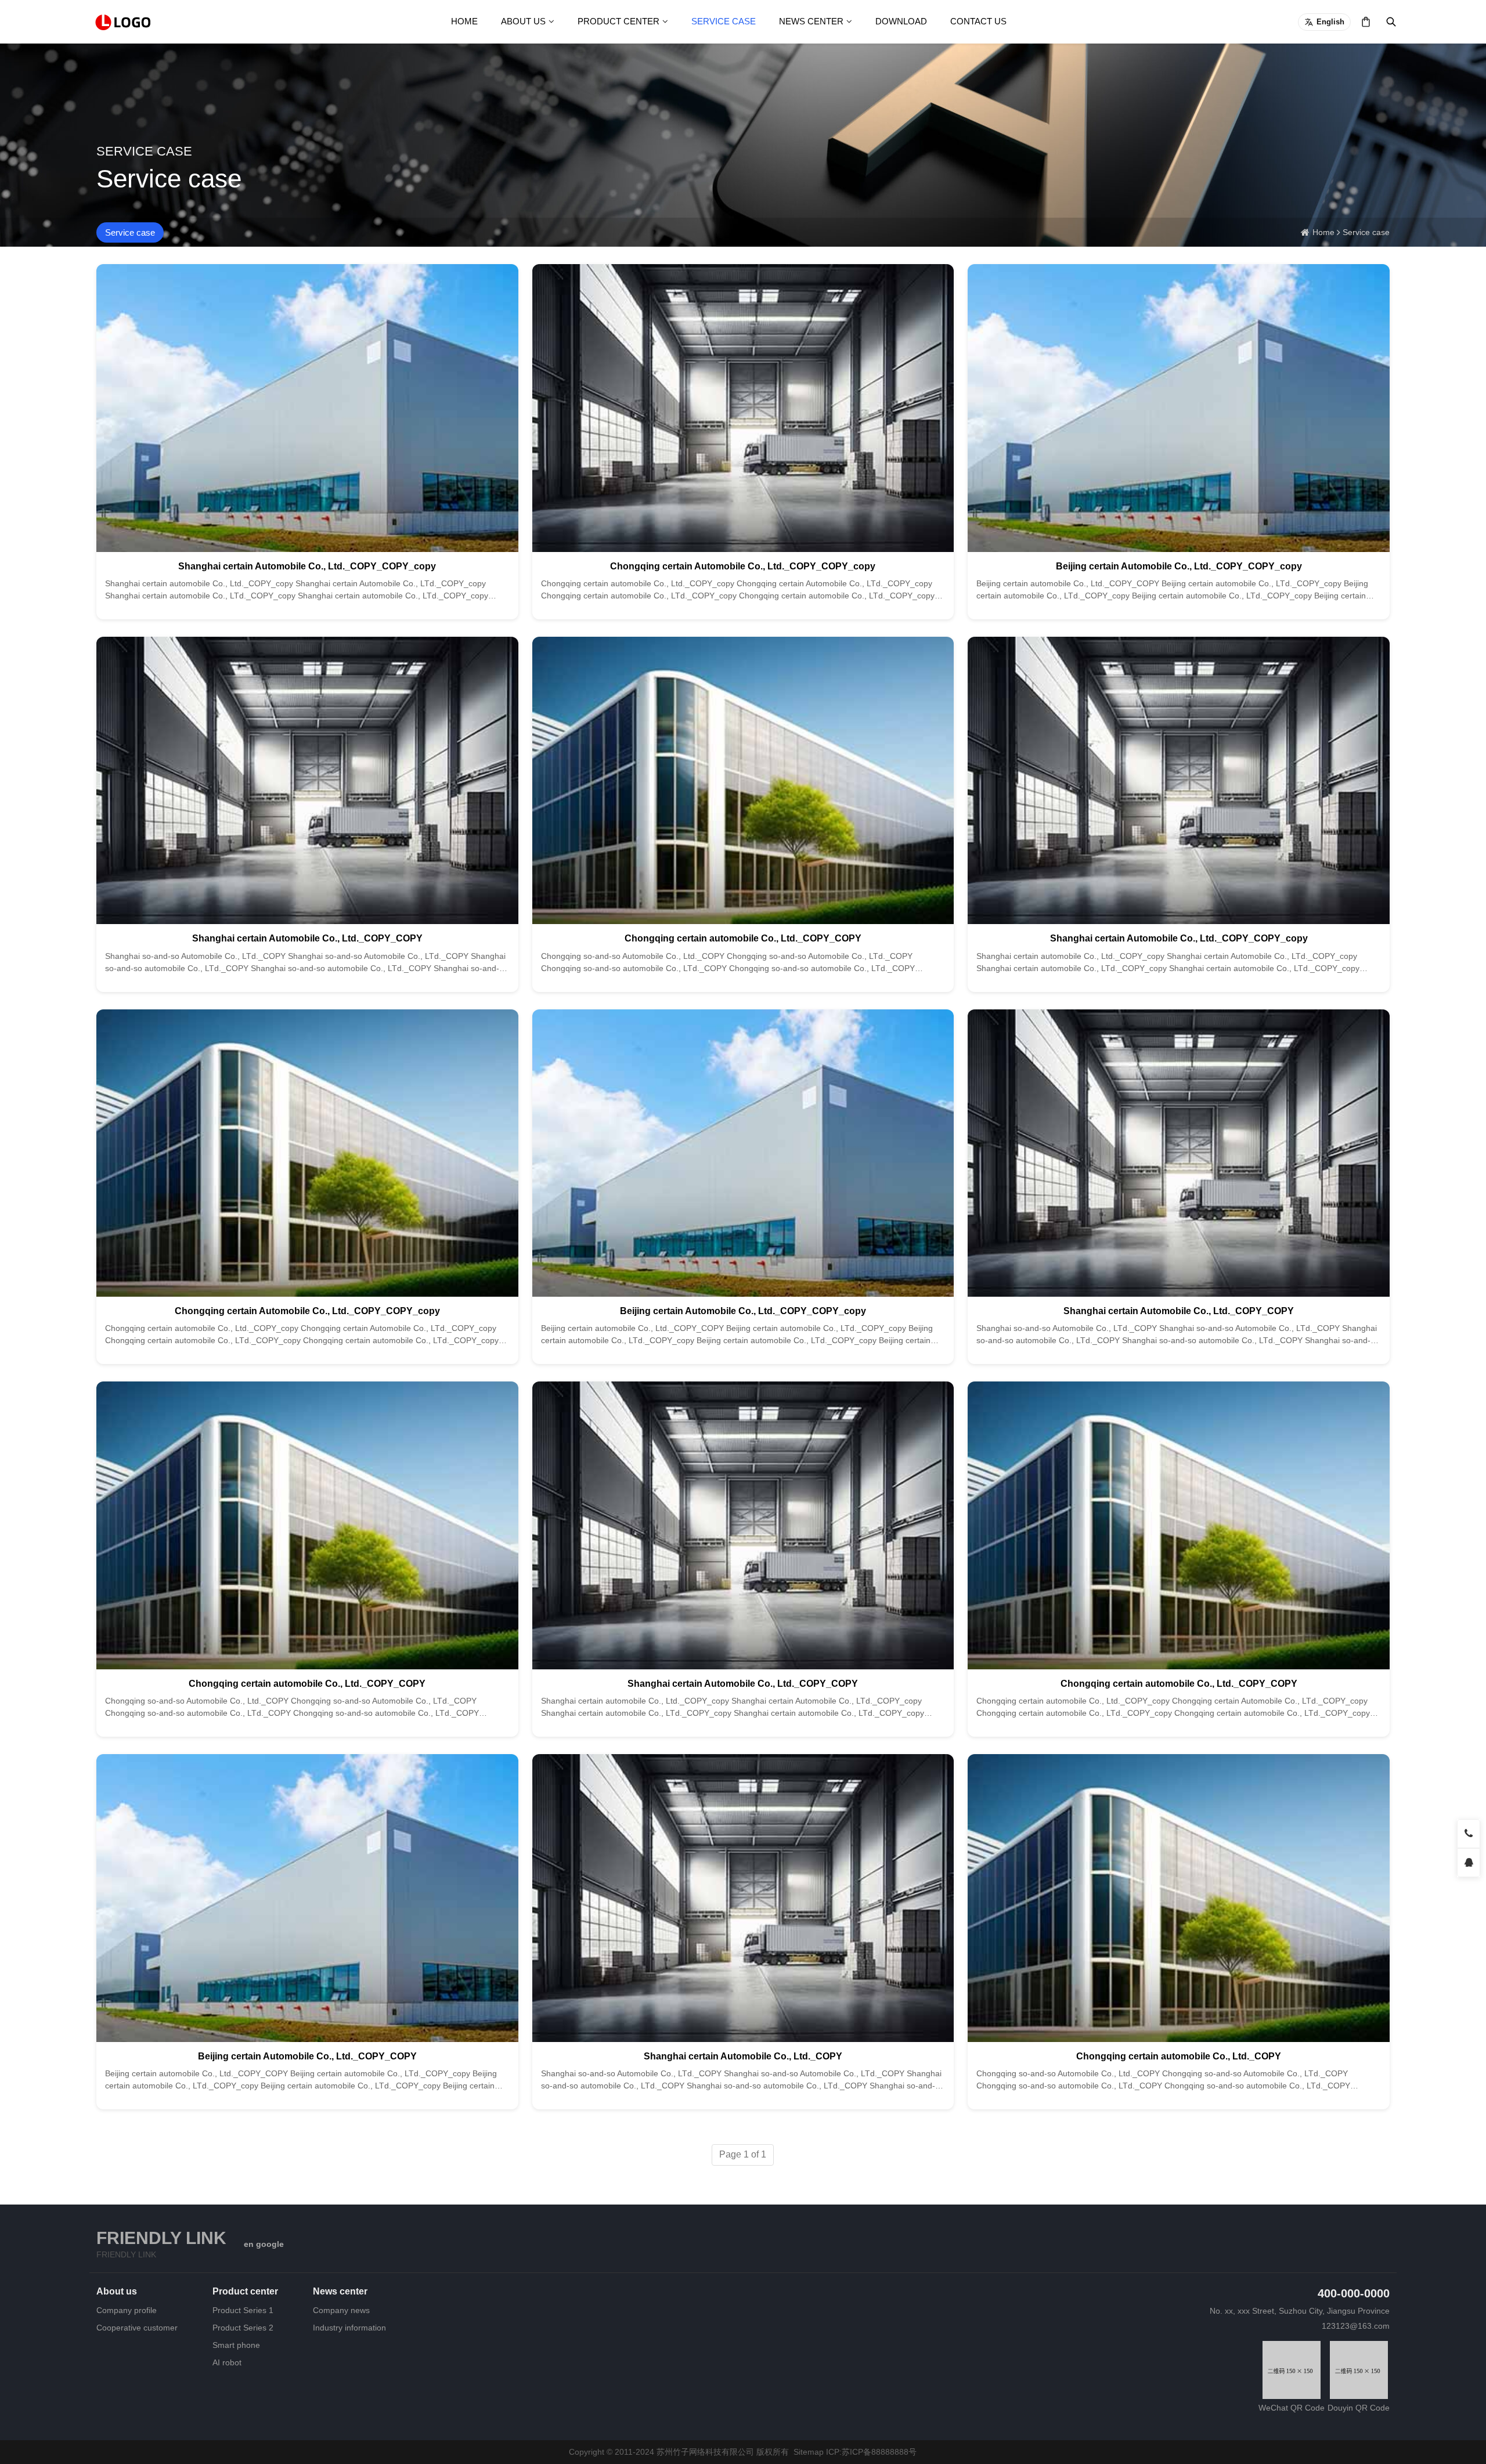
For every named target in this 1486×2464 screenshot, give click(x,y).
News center (811, 21)
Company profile (127, 2310)
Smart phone (236, 2345)
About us (523, 21)
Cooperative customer (137, 2328)
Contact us (978, 21)
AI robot (227, 2362)
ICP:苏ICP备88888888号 (871, 2452)
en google (264, 2244)
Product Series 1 (243, 2310)
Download (901, 21)
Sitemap (809, 2452)
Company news (341, 2310)
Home (464, 21)
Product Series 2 (243, 2328)
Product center (618, 21)
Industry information (349, 2328)
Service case (724, 21)
